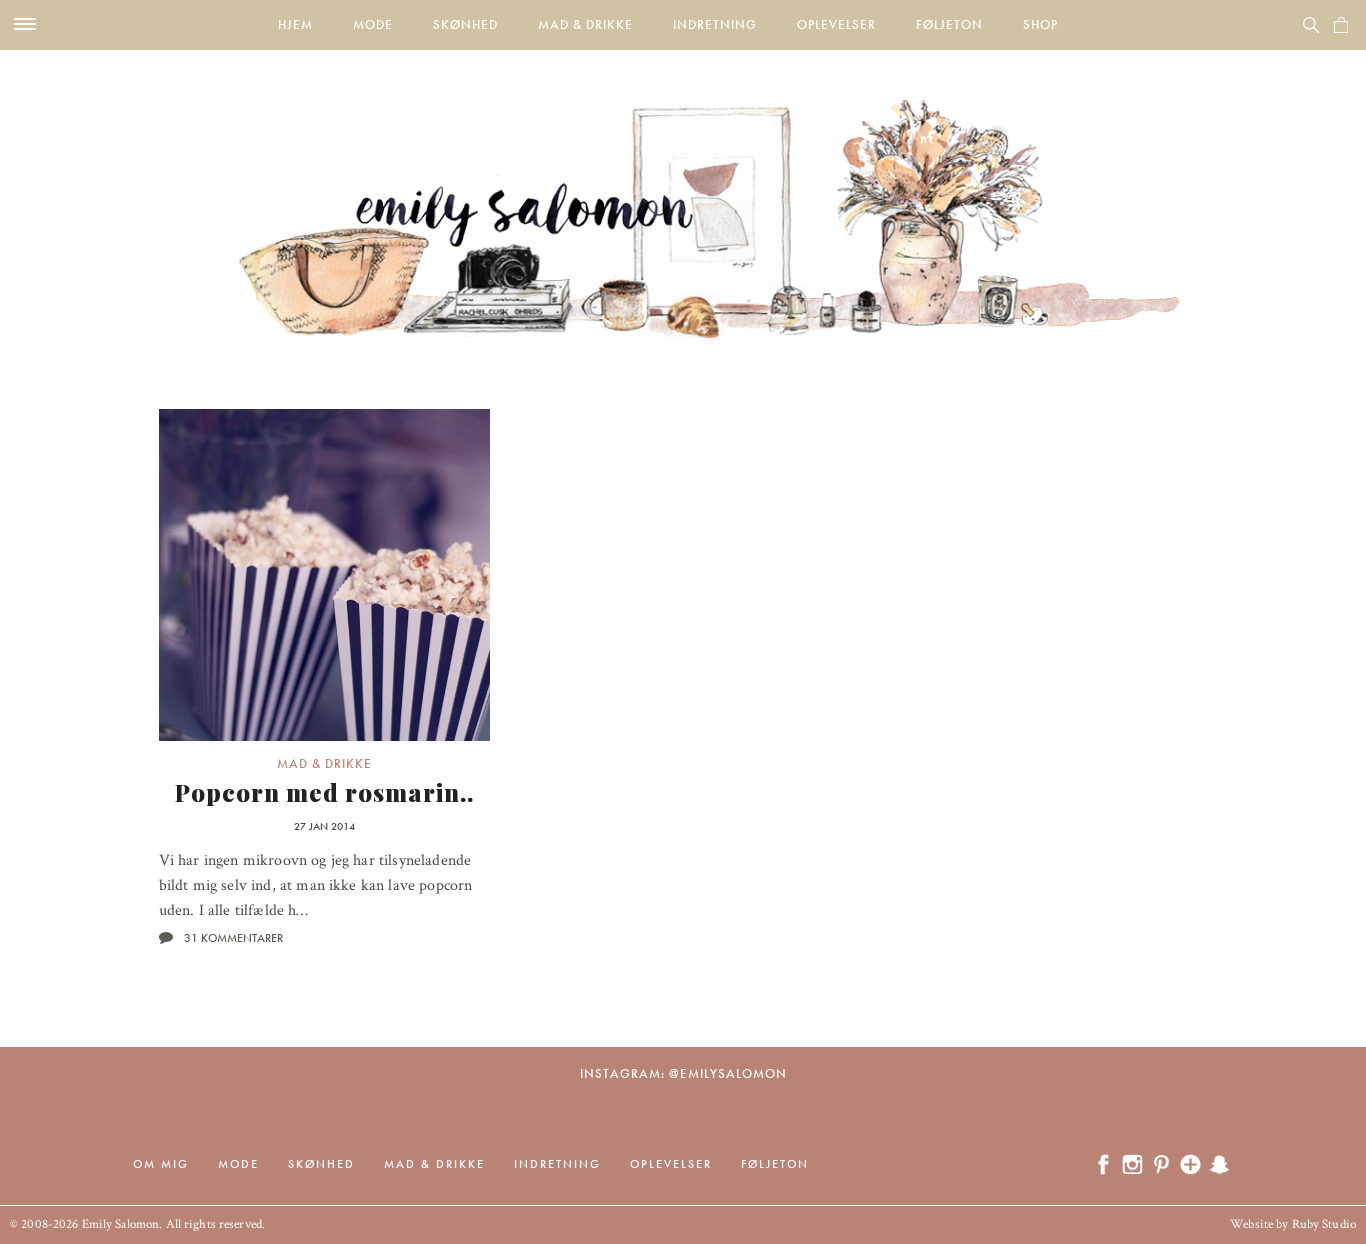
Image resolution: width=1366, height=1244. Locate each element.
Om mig (161, 1164)
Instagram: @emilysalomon (683, 1073)
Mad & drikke (585, 24)
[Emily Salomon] (683, 194)
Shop (1040, 24)
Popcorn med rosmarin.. (324, 792)
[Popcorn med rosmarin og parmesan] (325, 575)
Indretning (715, 24)
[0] (1341, 25)
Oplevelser (836, 24)
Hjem (295, 24)
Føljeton (949, 24)
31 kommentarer (233, 938)
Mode (373, 24)
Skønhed (465, 24)
